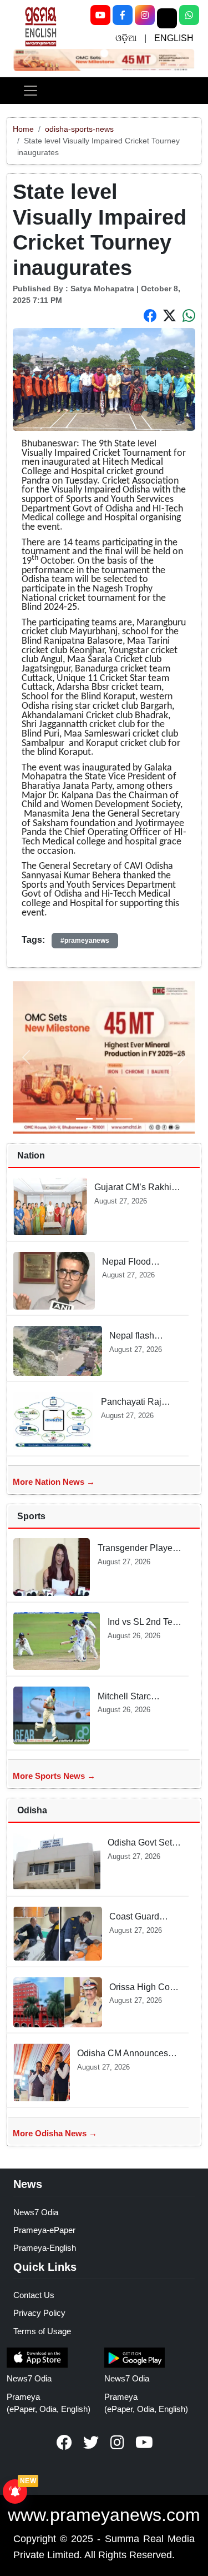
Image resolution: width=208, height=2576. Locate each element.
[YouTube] (100, 15)
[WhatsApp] (189, 15)
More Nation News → (54, 1482)
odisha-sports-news (79, 129)
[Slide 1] (104, 53)
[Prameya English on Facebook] (64, 2443)
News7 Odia (36, 2212)
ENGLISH (174, 38)
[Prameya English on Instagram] (118, 2443)
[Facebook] (123, 15)
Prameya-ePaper (44, 2230)
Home (23, 129)
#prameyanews (85, 941)
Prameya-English (45, 2248)
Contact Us (34, 2295)
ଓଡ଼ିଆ (126, 38)
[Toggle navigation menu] (31, 91)
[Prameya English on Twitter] (91, 2443)
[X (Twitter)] (167, 18)
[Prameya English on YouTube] (144, 2443)
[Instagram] (145, 15)
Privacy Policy (39, 2313)
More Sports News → (54, 1776)
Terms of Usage (42, 2331)
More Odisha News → (55, 2133)
